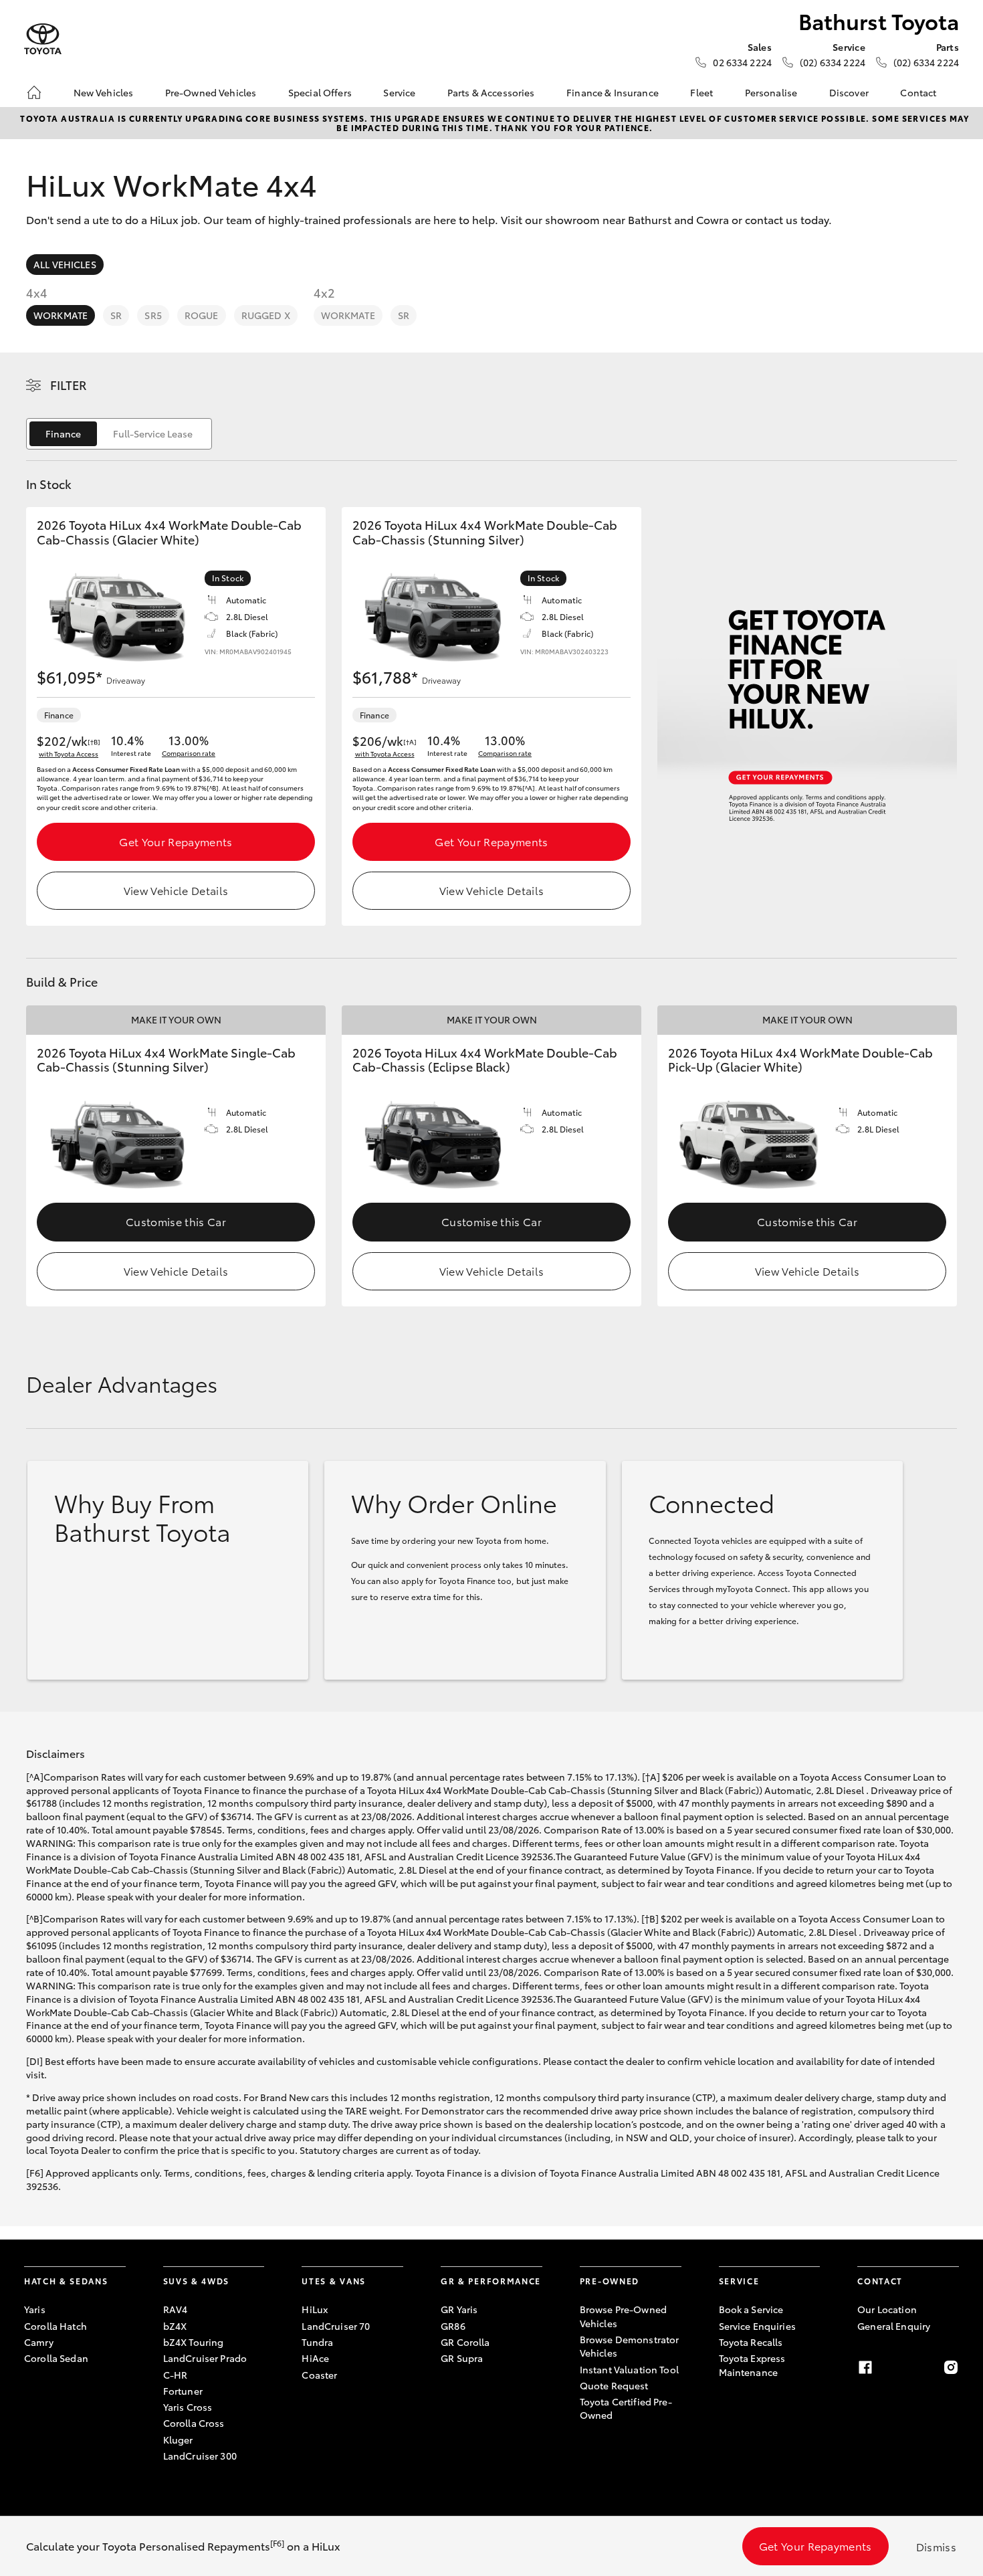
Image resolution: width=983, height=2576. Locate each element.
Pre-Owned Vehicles (211, 92)
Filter (69, 385)
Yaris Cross (188, 2407)
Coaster (319, 2375)
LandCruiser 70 (336, 2326)
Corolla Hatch (56, 2326)
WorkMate (61, 315)
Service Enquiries (757, 2326)
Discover (849, 92)
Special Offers (320, 92)
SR (116, 315)
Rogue (202, 315)
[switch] (119, 434)
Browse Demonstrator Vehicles (630, 2346)
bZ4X (175, 2326)
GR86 (453, 2326)
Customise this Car (176, 1221)
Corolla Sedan (56, 2358)
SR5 (153, 315)
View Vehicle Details (176, 890)
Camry (39, 2342)
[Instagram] (951, 2367)
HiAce (315, 2358)
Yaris (35, 2309)
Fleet (701, 92)
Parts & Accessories (491, 92)
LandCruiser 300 (200, 2456)
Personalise (771, 92)
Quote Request (614, 2385)
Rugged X (266, 315)
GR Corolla (465, 2342)
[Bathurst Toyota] (43, 39)
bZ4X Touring (194, 2342)
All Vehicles (65, 264)
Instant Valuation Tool (629, 2369)
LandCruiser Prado (205, 2358)
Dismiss (936, 2546)
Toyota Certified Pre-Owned (626, 2408)
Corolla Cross (194, 2423)
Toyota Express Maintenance (752, 2365)
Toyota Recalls (751, 2342)
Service (399, 92)
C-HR (176, 2375)
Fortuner (183, 2391)
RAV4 (176, 2309)
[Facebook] (865, 2367)
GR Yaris (459, 2309)
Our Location (887, 2309)
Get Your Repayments (176, 841)
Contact (918, 92)
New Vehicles (104, 92)
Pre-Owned (610, 2281)
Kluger (178, 2440)
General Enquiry (894, 2326)
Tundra (317, 2342)
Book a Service (751, 2309)
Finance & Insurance (613, 92)
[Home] (34, 92)
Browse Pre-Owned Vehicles (623, 2316)
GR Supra (462, 2358)
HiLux (315, 2309)
